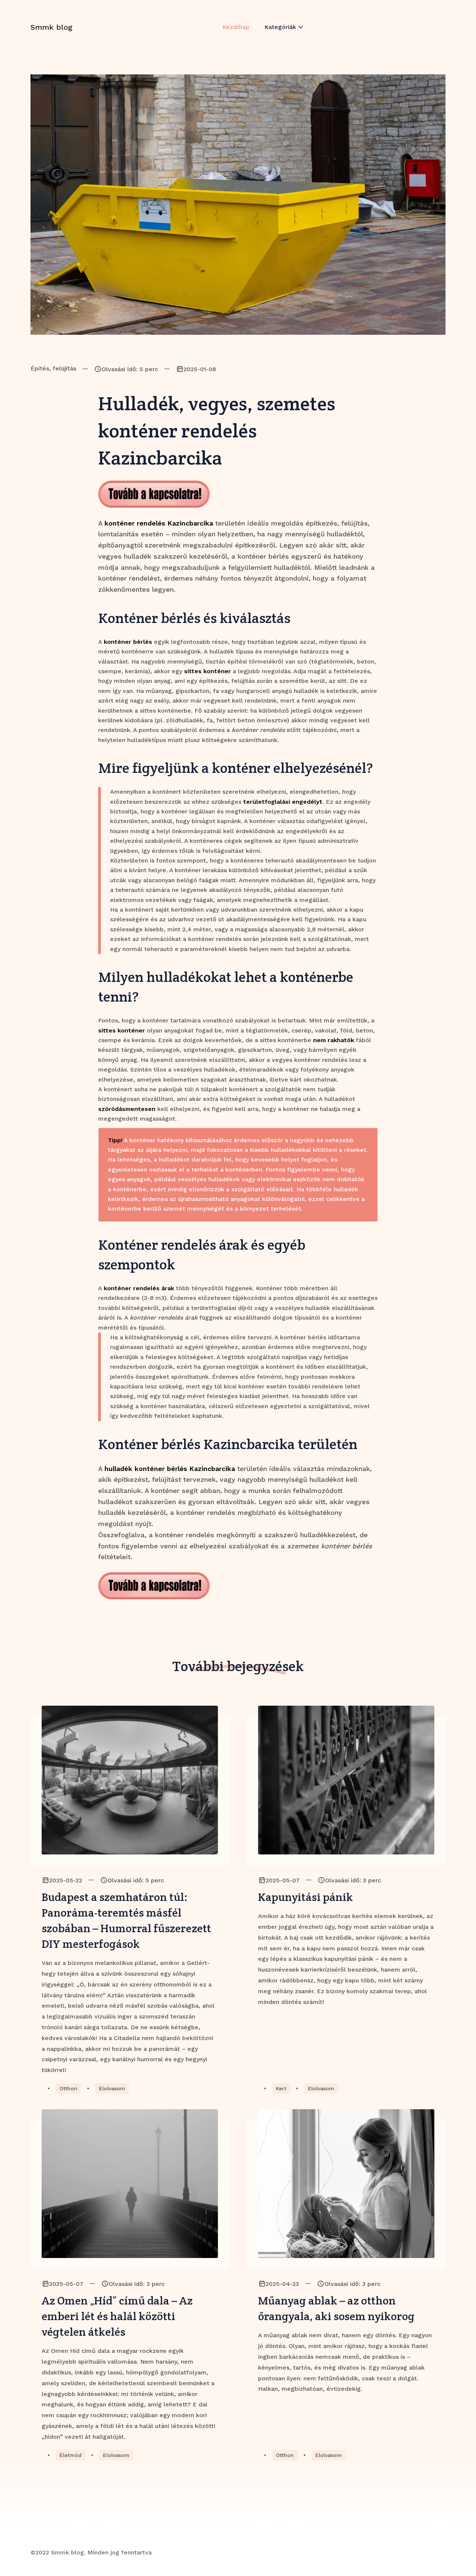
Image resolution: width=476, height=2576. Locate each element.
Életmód (70, 2455)
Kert (281, 2088)
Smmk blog (52, 27)
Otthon (68, 2088)
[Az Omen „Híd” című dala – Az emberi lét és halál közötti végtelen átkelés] (130, 2184)
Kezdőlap (236, 27)
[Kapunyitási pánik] (346, 1780)
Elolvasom (112, 2088)
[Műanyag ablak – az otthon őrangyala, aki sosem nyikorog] (346, 2184)
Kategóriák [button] (280, 27)
